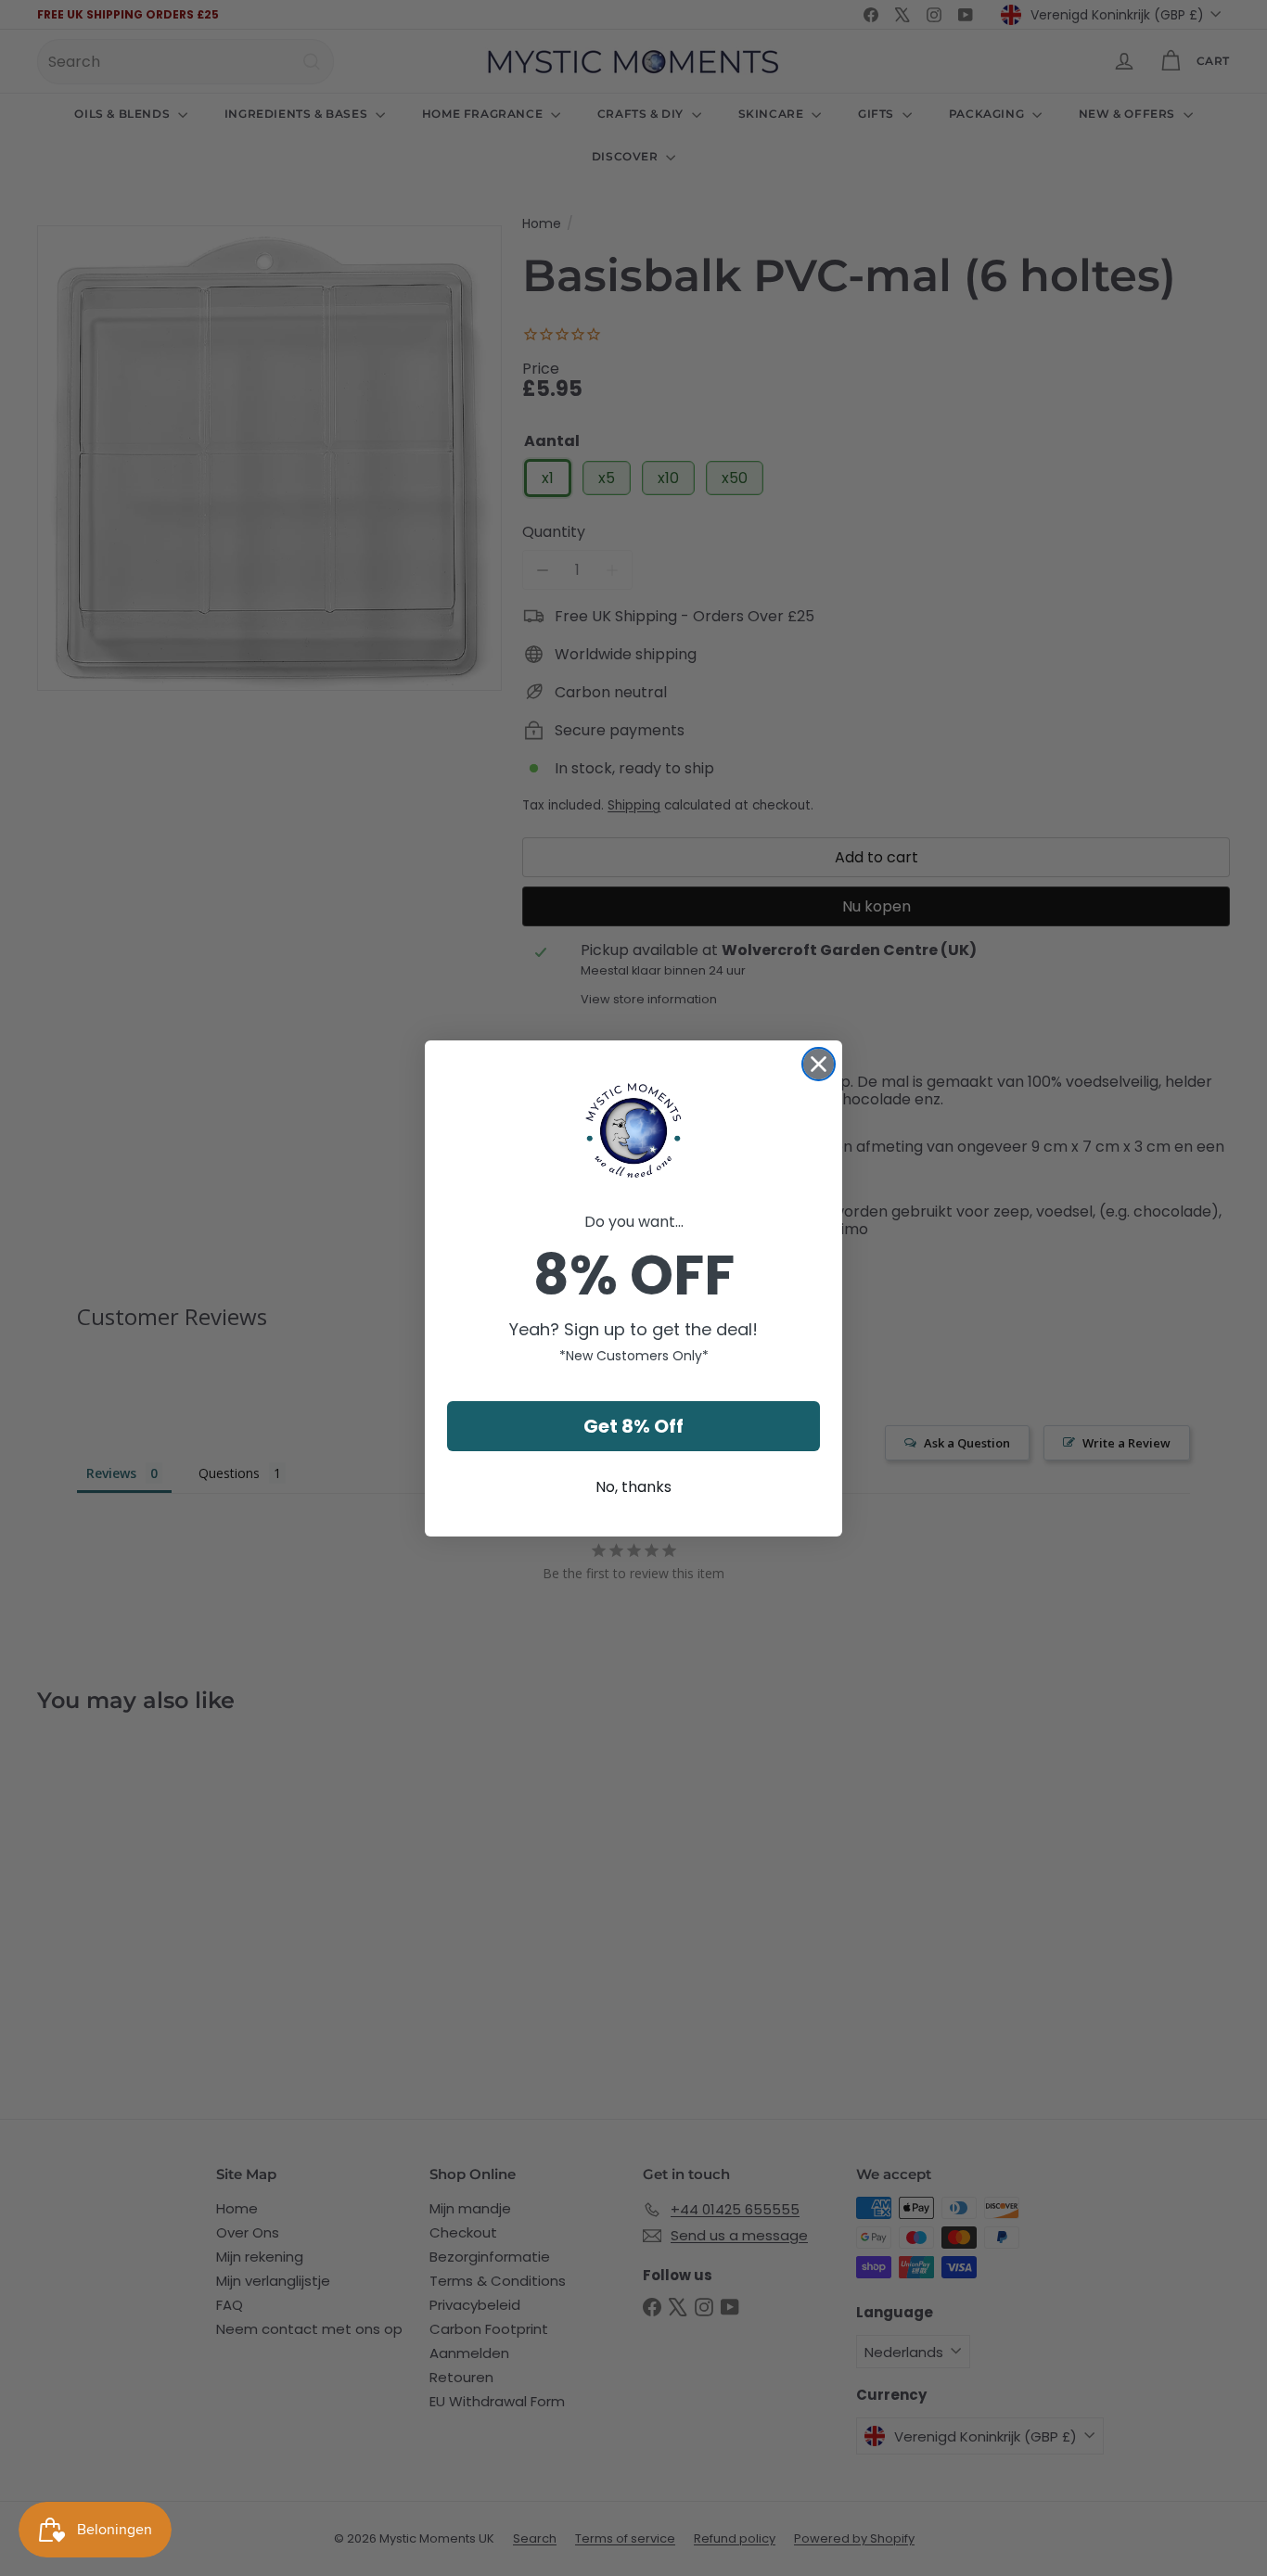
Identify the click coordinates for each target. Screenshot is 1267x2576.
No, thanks (633, 1487)
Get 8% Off (633, 1426)
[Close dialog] (819, 1064)
